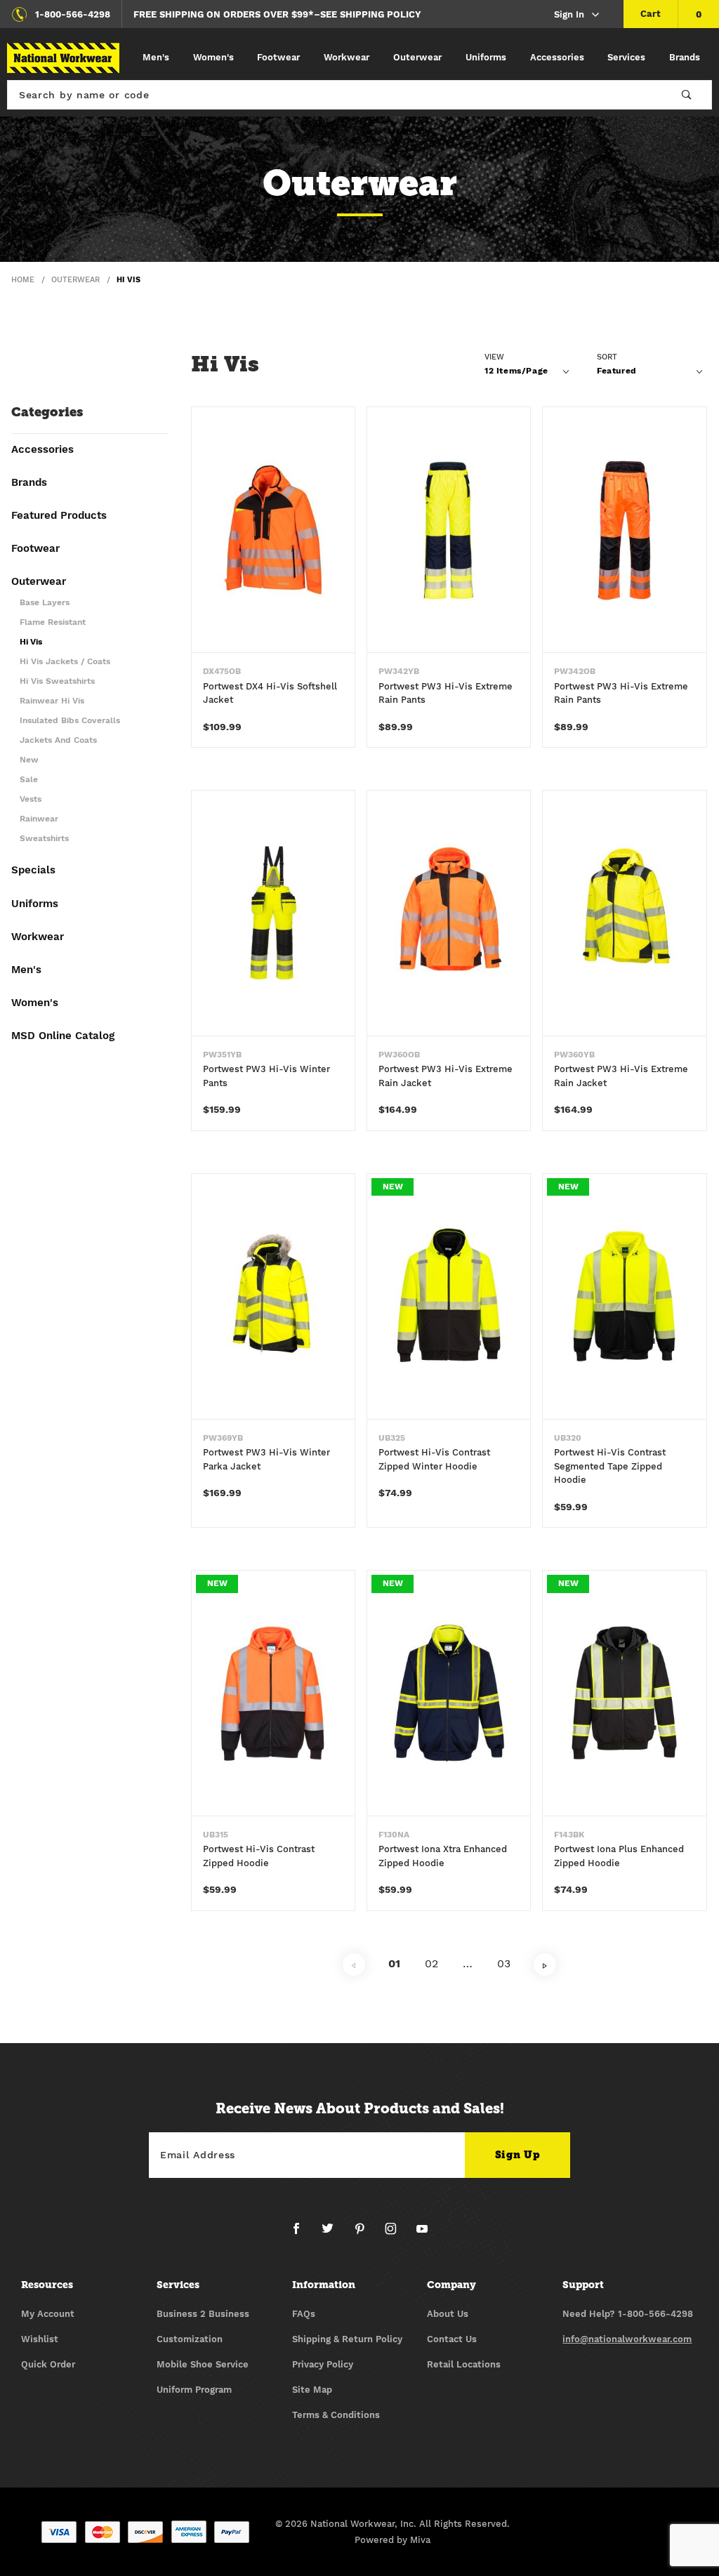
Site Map (312, 2390)
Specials (33, 871)
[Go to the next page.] (545, 1964)
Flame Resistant (53, 622)
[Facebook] (302, 2234)
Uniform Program (194, 2390)
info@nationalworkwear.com (627, 2339)
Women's (213, 57)
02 (431, 1963)
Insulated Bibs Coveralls (70, 721)
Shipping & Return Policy (347, 2339)
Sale (29, 780)
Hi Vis (31, 642)
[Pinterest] (365, 2234)
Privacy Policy (323, 2364)
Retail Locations (464, 2364)
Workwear (347, 57)
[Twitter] (333, 2234)
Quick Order (48, 2364)
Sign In (569, 14)
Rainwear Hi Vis (52, 701)
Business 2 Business (203, 2314)
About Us (448, 2314)
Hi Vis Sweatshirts (57, 681)
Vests (31, 799)
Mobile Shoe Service (203, 2364)
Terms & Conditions (336, 2415)
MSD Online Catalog (63, 1036)
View (494, 357)
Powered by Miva (393, 2540)
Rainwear (39, 819)
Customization (190, 2339)
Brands (685, 57)
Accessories (557, 57)
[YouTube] (422, 2234)
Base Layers (45, 603)
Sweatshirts (44, 839)
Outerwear (417, 57)
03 (504, 1963)
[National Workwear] (63, 58)
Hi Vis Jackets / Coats (65, 662)
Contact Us (452, 2339)
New (29, 760)
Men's (156, 57)
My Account (48, 2314)
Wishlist (40, 2339)
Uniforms (486, 57)
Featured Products (59, 516)
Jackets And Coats (58, 740)
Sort (607, 357)
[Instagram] (396, 2234)
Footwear (278, 57)
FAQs (304, 2314)
